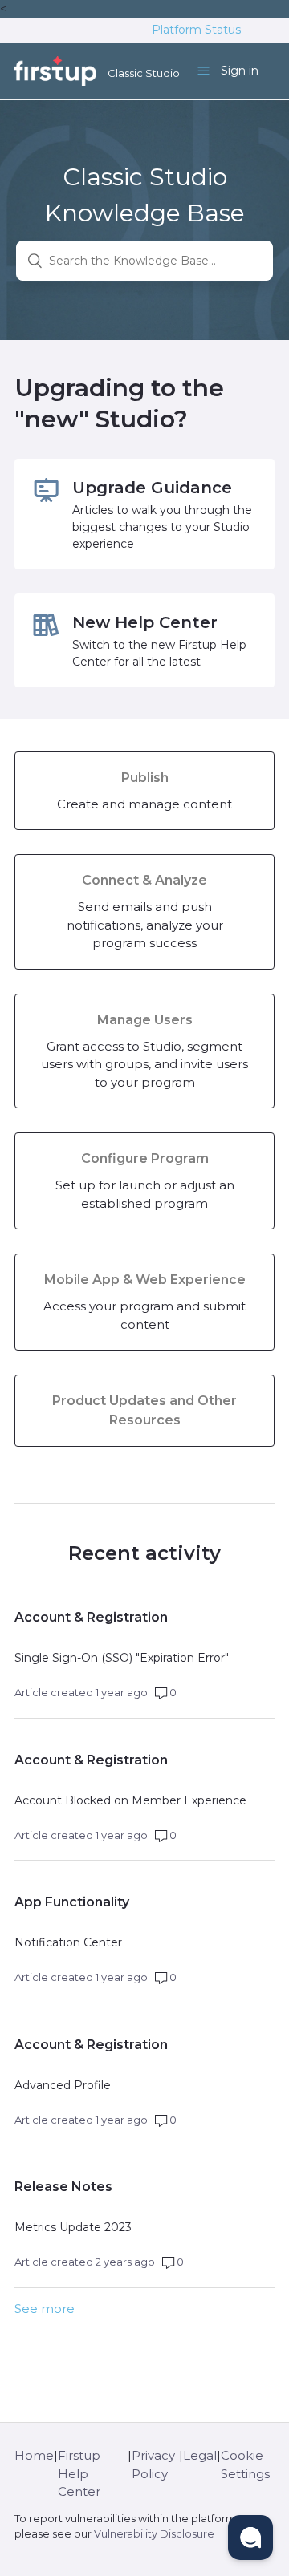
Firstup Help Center (79, 2473)
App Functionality (72, 1902)
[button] (250, 2538)
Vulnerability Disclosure (154, 2534)
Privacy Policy (153, 2465)
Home (34, 2455)
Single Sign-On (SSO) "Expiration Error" (122, 1658)
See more (45, 2309)
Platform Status (196, 30)
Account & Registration (91, 1617)
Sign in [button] (240, 71)
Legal (200, 2455)
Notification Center (68, 1942)
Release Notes (63, 2187)
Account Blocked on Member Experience (130, 1800)
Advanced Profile (63, 2085)
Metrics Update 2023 (73, 2227)
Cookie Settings (245, 2465)
